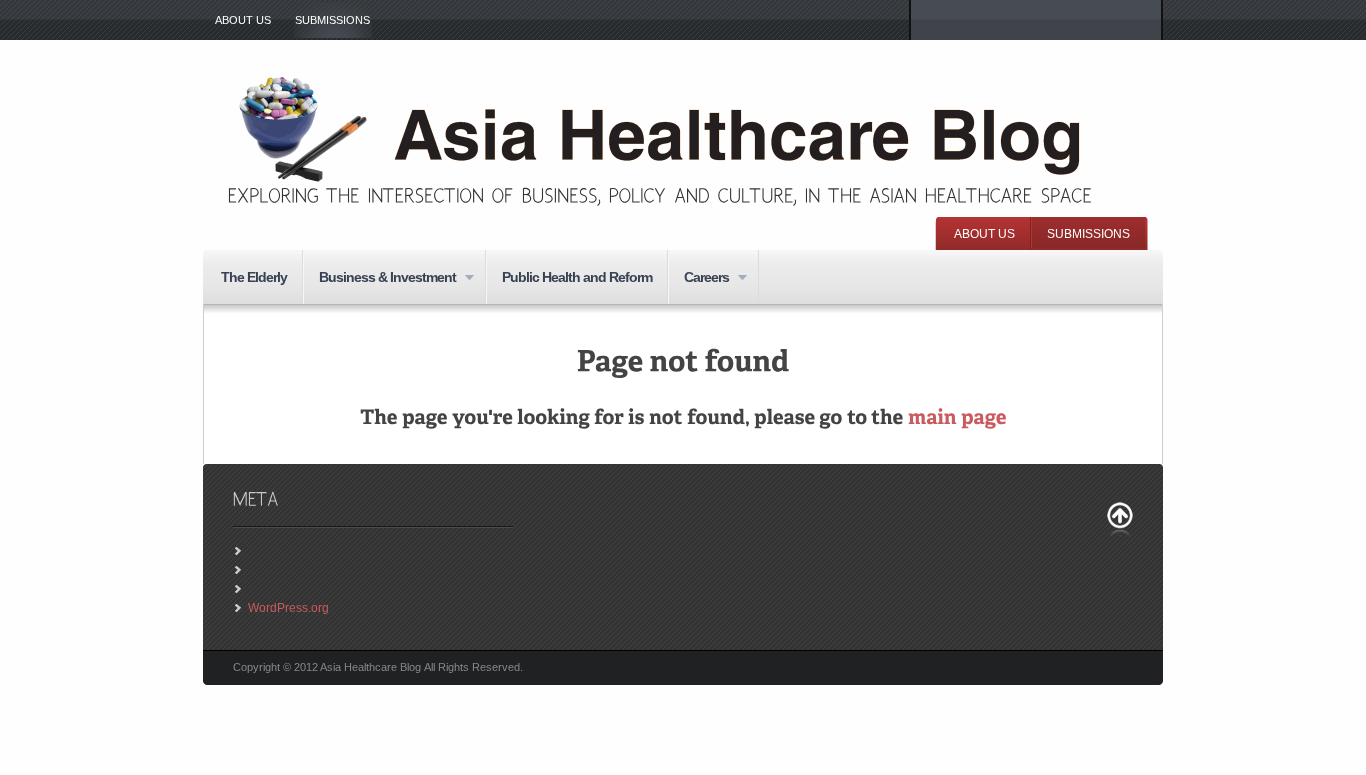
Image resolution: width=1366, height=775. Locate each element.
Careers (698, 278)
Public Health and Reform (577, 277)
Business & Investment (379, 278)
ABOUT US (243, 20)
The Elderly (254, 277)
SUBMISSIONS (332, 20)
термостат (491, 770)
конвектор (758, 770)
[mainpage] (957, 418)
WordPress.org (288, 608)
